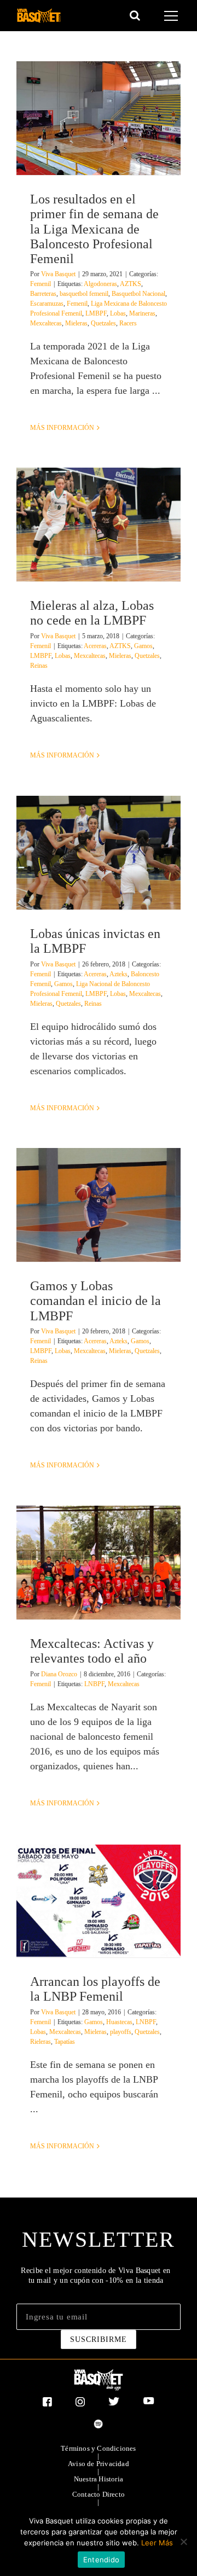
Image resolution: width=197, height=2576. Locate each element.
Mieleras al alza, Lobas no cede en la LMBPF (92, 613)
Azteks (118, 974)
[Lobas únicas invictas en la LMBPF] (99, 853)
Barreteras (43, 294)
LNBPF (94, 1684)
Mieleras (76, 323)
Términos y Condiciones (98, 2449)
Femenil (40, 284)
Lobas (118, 313)
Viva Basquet (58, 274)
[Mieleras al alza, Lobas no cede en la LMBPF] (99, 524)
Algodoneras (100, 284)
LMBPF (96, 313)
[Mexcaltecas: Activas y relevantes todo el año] (99, 1563)
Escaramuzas (47, 304)
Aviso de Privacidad (99, 2464)
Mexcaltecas (46, 323)
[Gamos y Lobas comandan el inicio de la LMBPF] (99, 1205)
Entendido (101, 2560)
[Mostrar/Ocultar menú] (173, 16)
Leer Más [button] (157, 2543)
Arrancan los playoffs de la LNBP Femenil (95, 1989)
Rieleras (40, 2042)
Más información (62, 428)
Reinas (39, 666)
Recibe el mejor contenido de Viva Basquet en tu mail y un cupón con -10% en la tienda (95, 2275)
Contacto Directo (99, 2495)
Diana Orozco (59, 1674)
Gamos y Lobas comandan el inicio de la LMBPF (95, 1301)
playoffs (121, 2032)
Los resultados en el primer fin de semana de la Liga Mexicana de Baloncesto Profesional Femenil (94, 229)
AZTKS (131, 284)
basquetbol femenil (84, 294)
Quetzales (103, 323)
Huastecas (119, 2022)
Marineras (142, 313)
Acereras (95, 646)
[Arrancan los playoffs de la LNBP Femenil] (99, 1901)
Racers (128, 323)
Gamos (143, 646)
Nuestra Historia (99, 2479)
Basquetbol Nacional (138, 294)
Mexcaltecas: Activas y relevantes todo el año (92, 1651)
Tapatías (65, 2042)
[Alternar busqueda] (135, 15)
